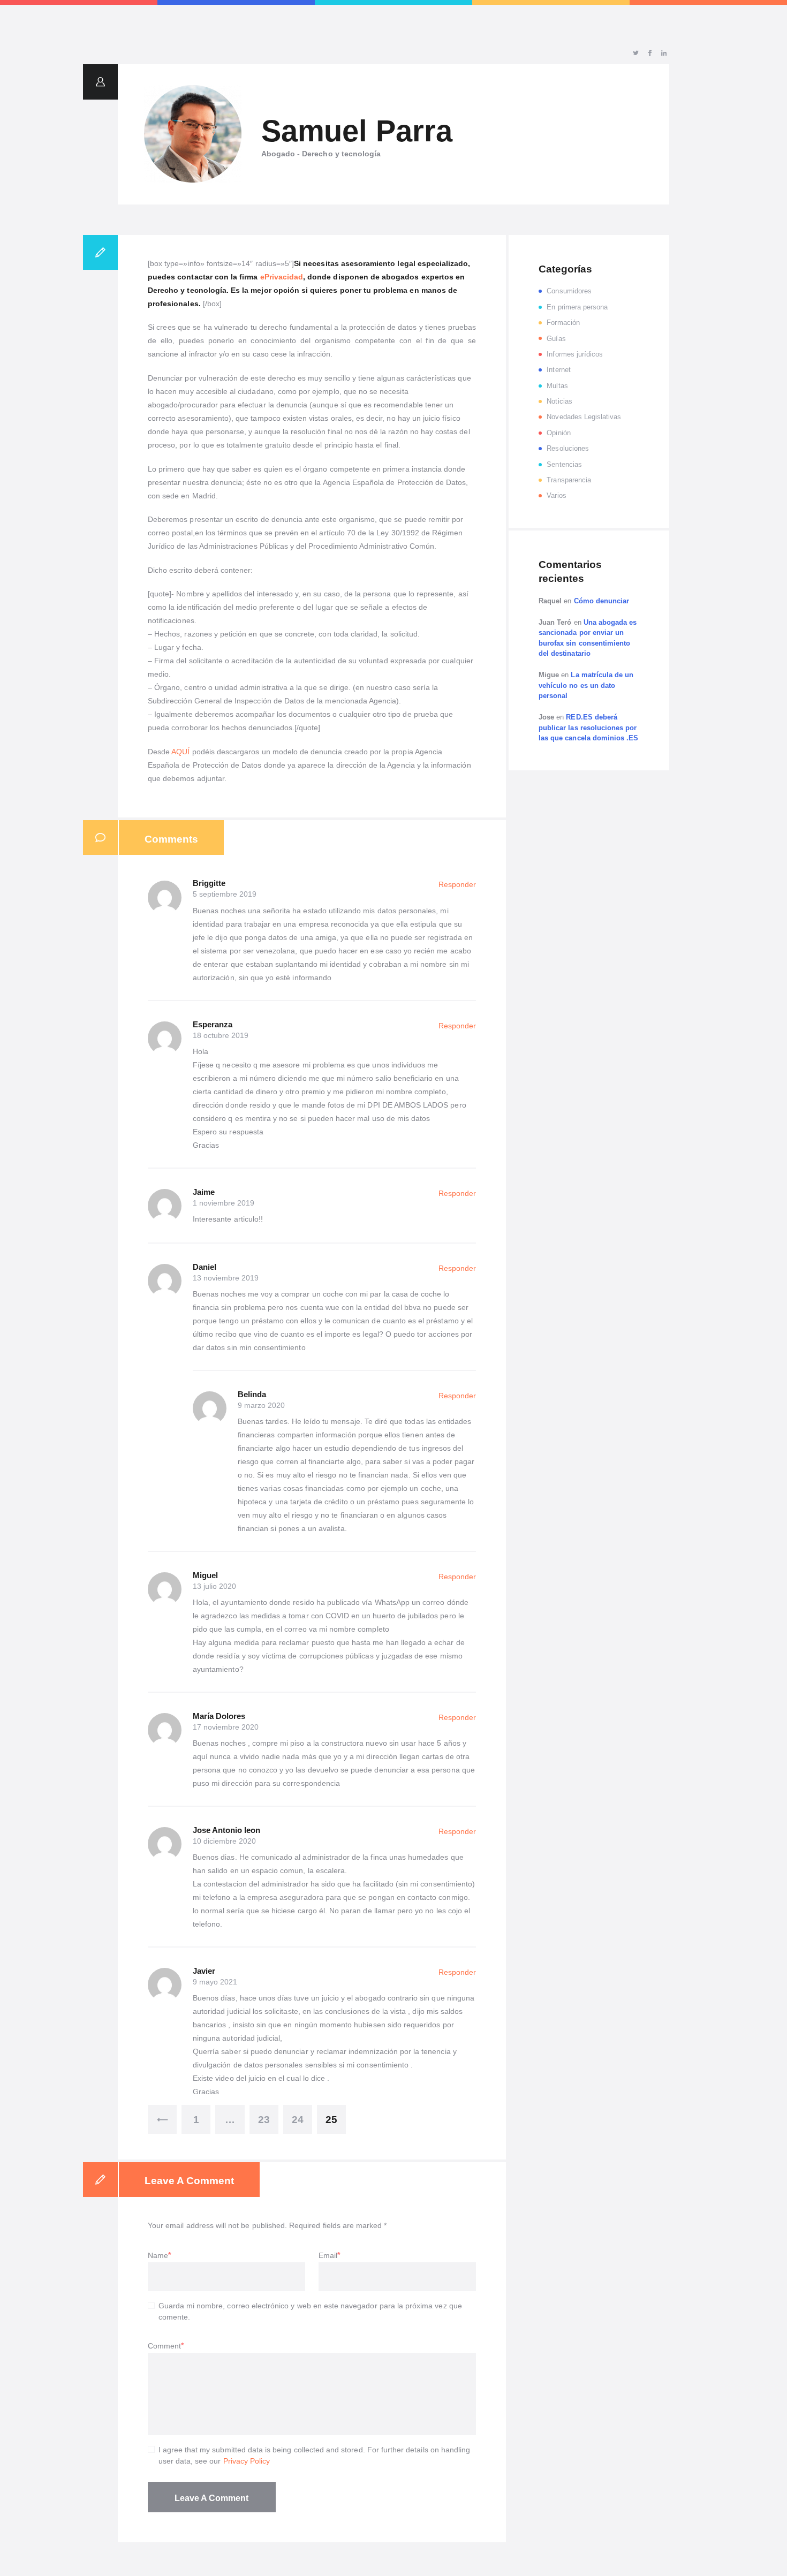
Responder (457, 884)
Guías (556, 339)
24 (298, 2120)
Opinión (558, 433)
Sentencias (564, 464)
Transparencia (569, 480)
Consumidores (569, 291)
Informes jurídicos (575, 354)
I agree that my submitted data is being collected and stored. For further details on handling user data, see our (315, 2455)
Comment (164, 2346)
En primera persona (577, 307)
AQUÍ (180, 752)
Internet (558, 370)
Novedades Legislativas (584, 417)
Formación (563, 323)
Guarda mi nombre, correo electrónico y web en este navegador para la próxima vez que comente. (310, 2311)
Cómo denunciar (602, 601)
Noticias (559, 401)
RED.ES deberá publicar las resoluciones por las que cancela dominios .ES (588, 728)
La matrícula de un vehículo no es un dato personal (586, 685)
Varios (556, 495)
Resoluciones (568, 448)
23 (264, 2120)
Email (328, 2255)
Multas (557, 386)
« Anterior (162, 2119)
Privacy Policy (247, 2461)
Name (158, 2255)
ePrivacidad (282, 277)
